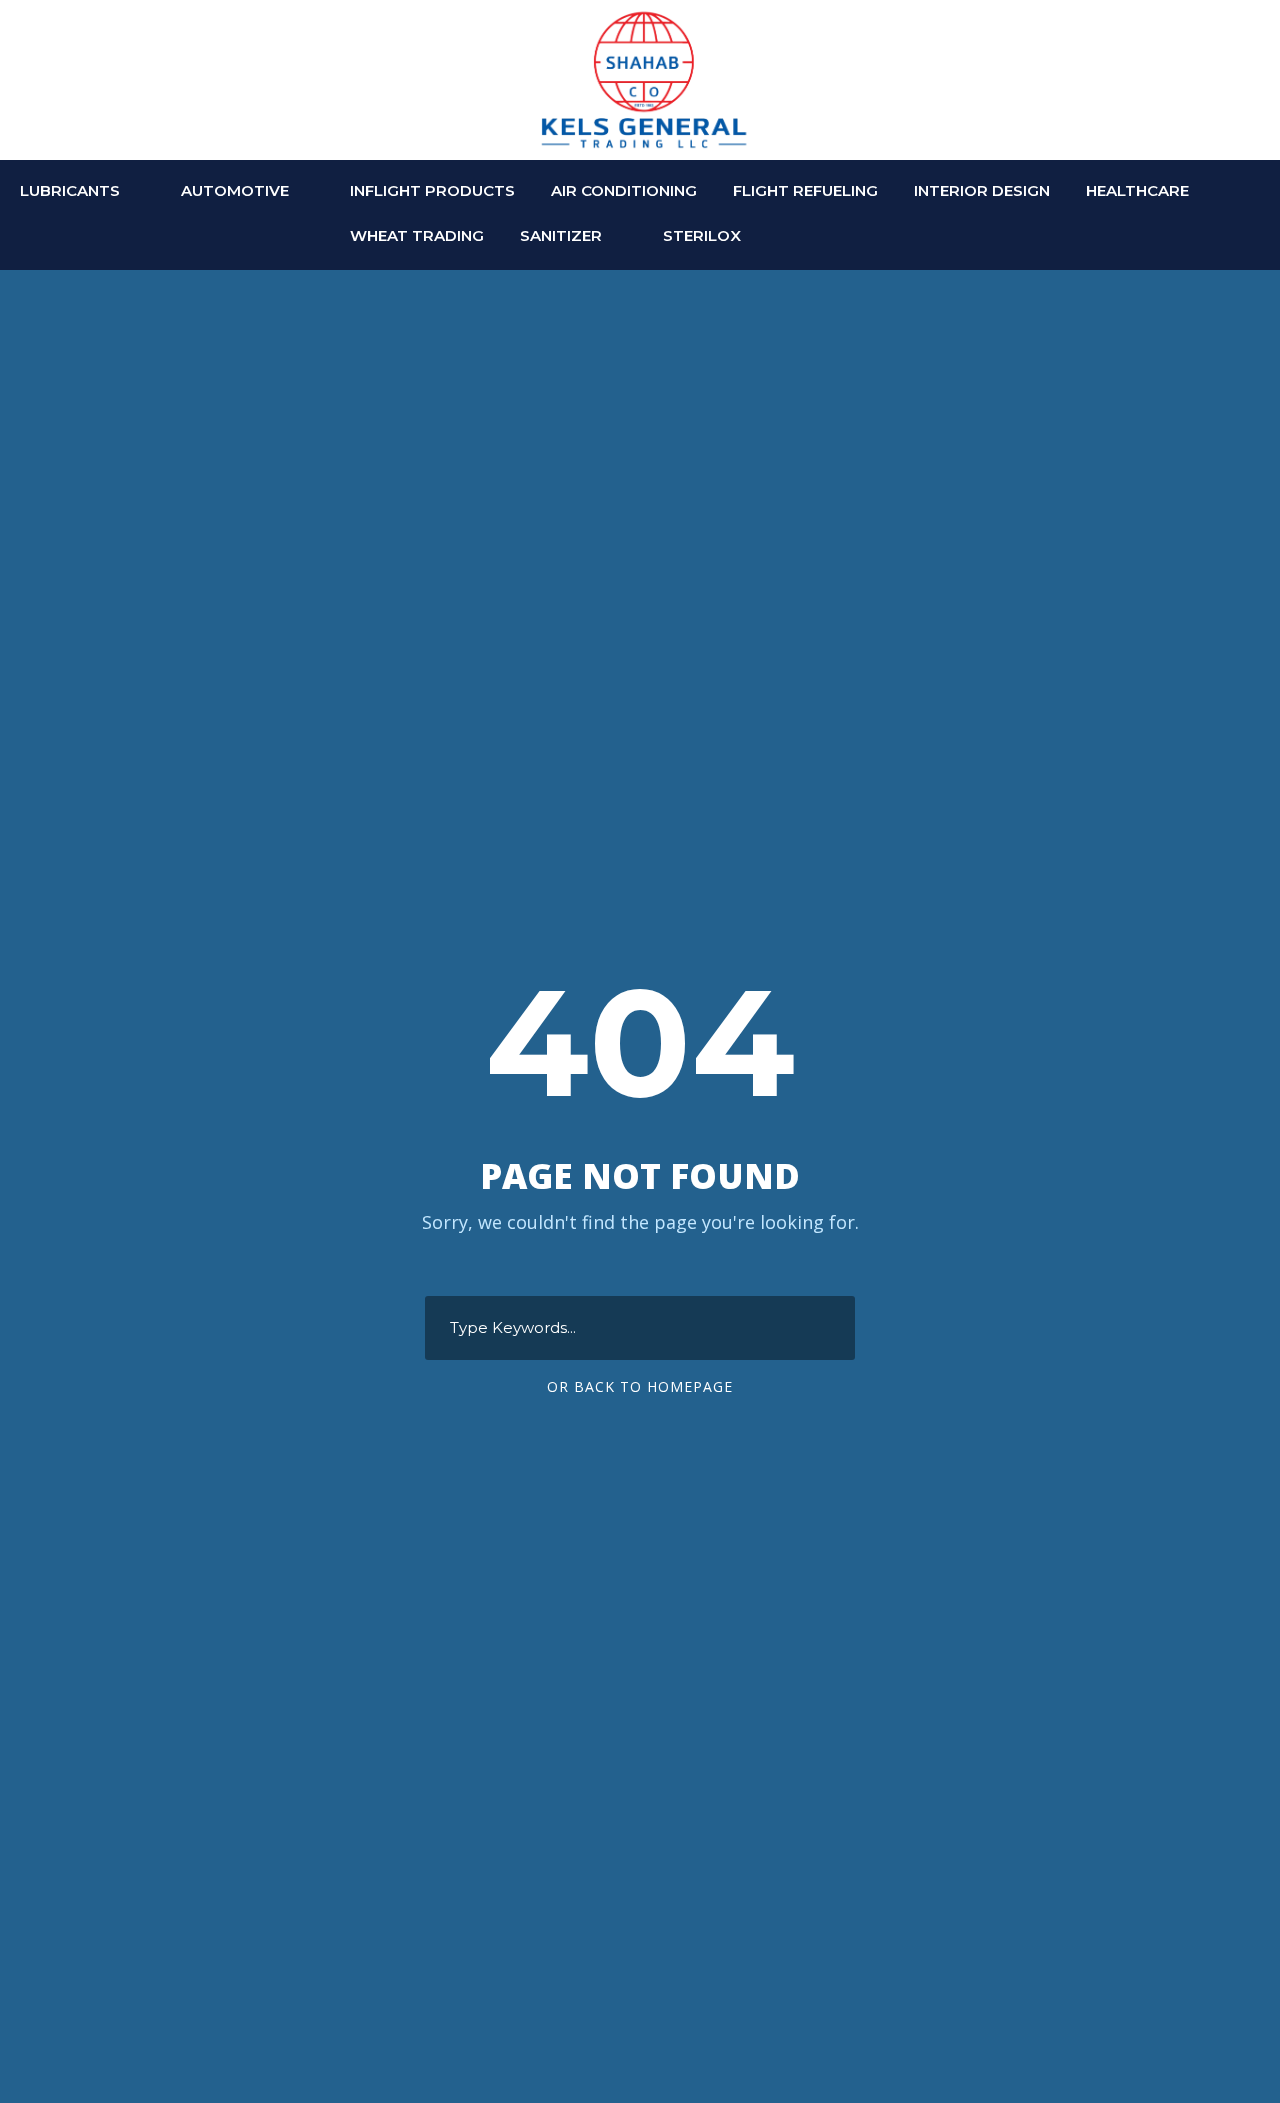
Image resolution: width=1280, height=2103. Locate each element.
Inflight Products (432, 190)
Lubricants (70, 190)
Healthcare (1137, 190)
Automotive (235, 190)
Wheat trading (417, 235)
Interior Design (982, 190)
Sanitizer (561, 235)
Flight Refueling (805, 190)
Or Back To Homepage (640, 1386)
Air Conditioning (624, 190)
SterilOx (702, 235)
